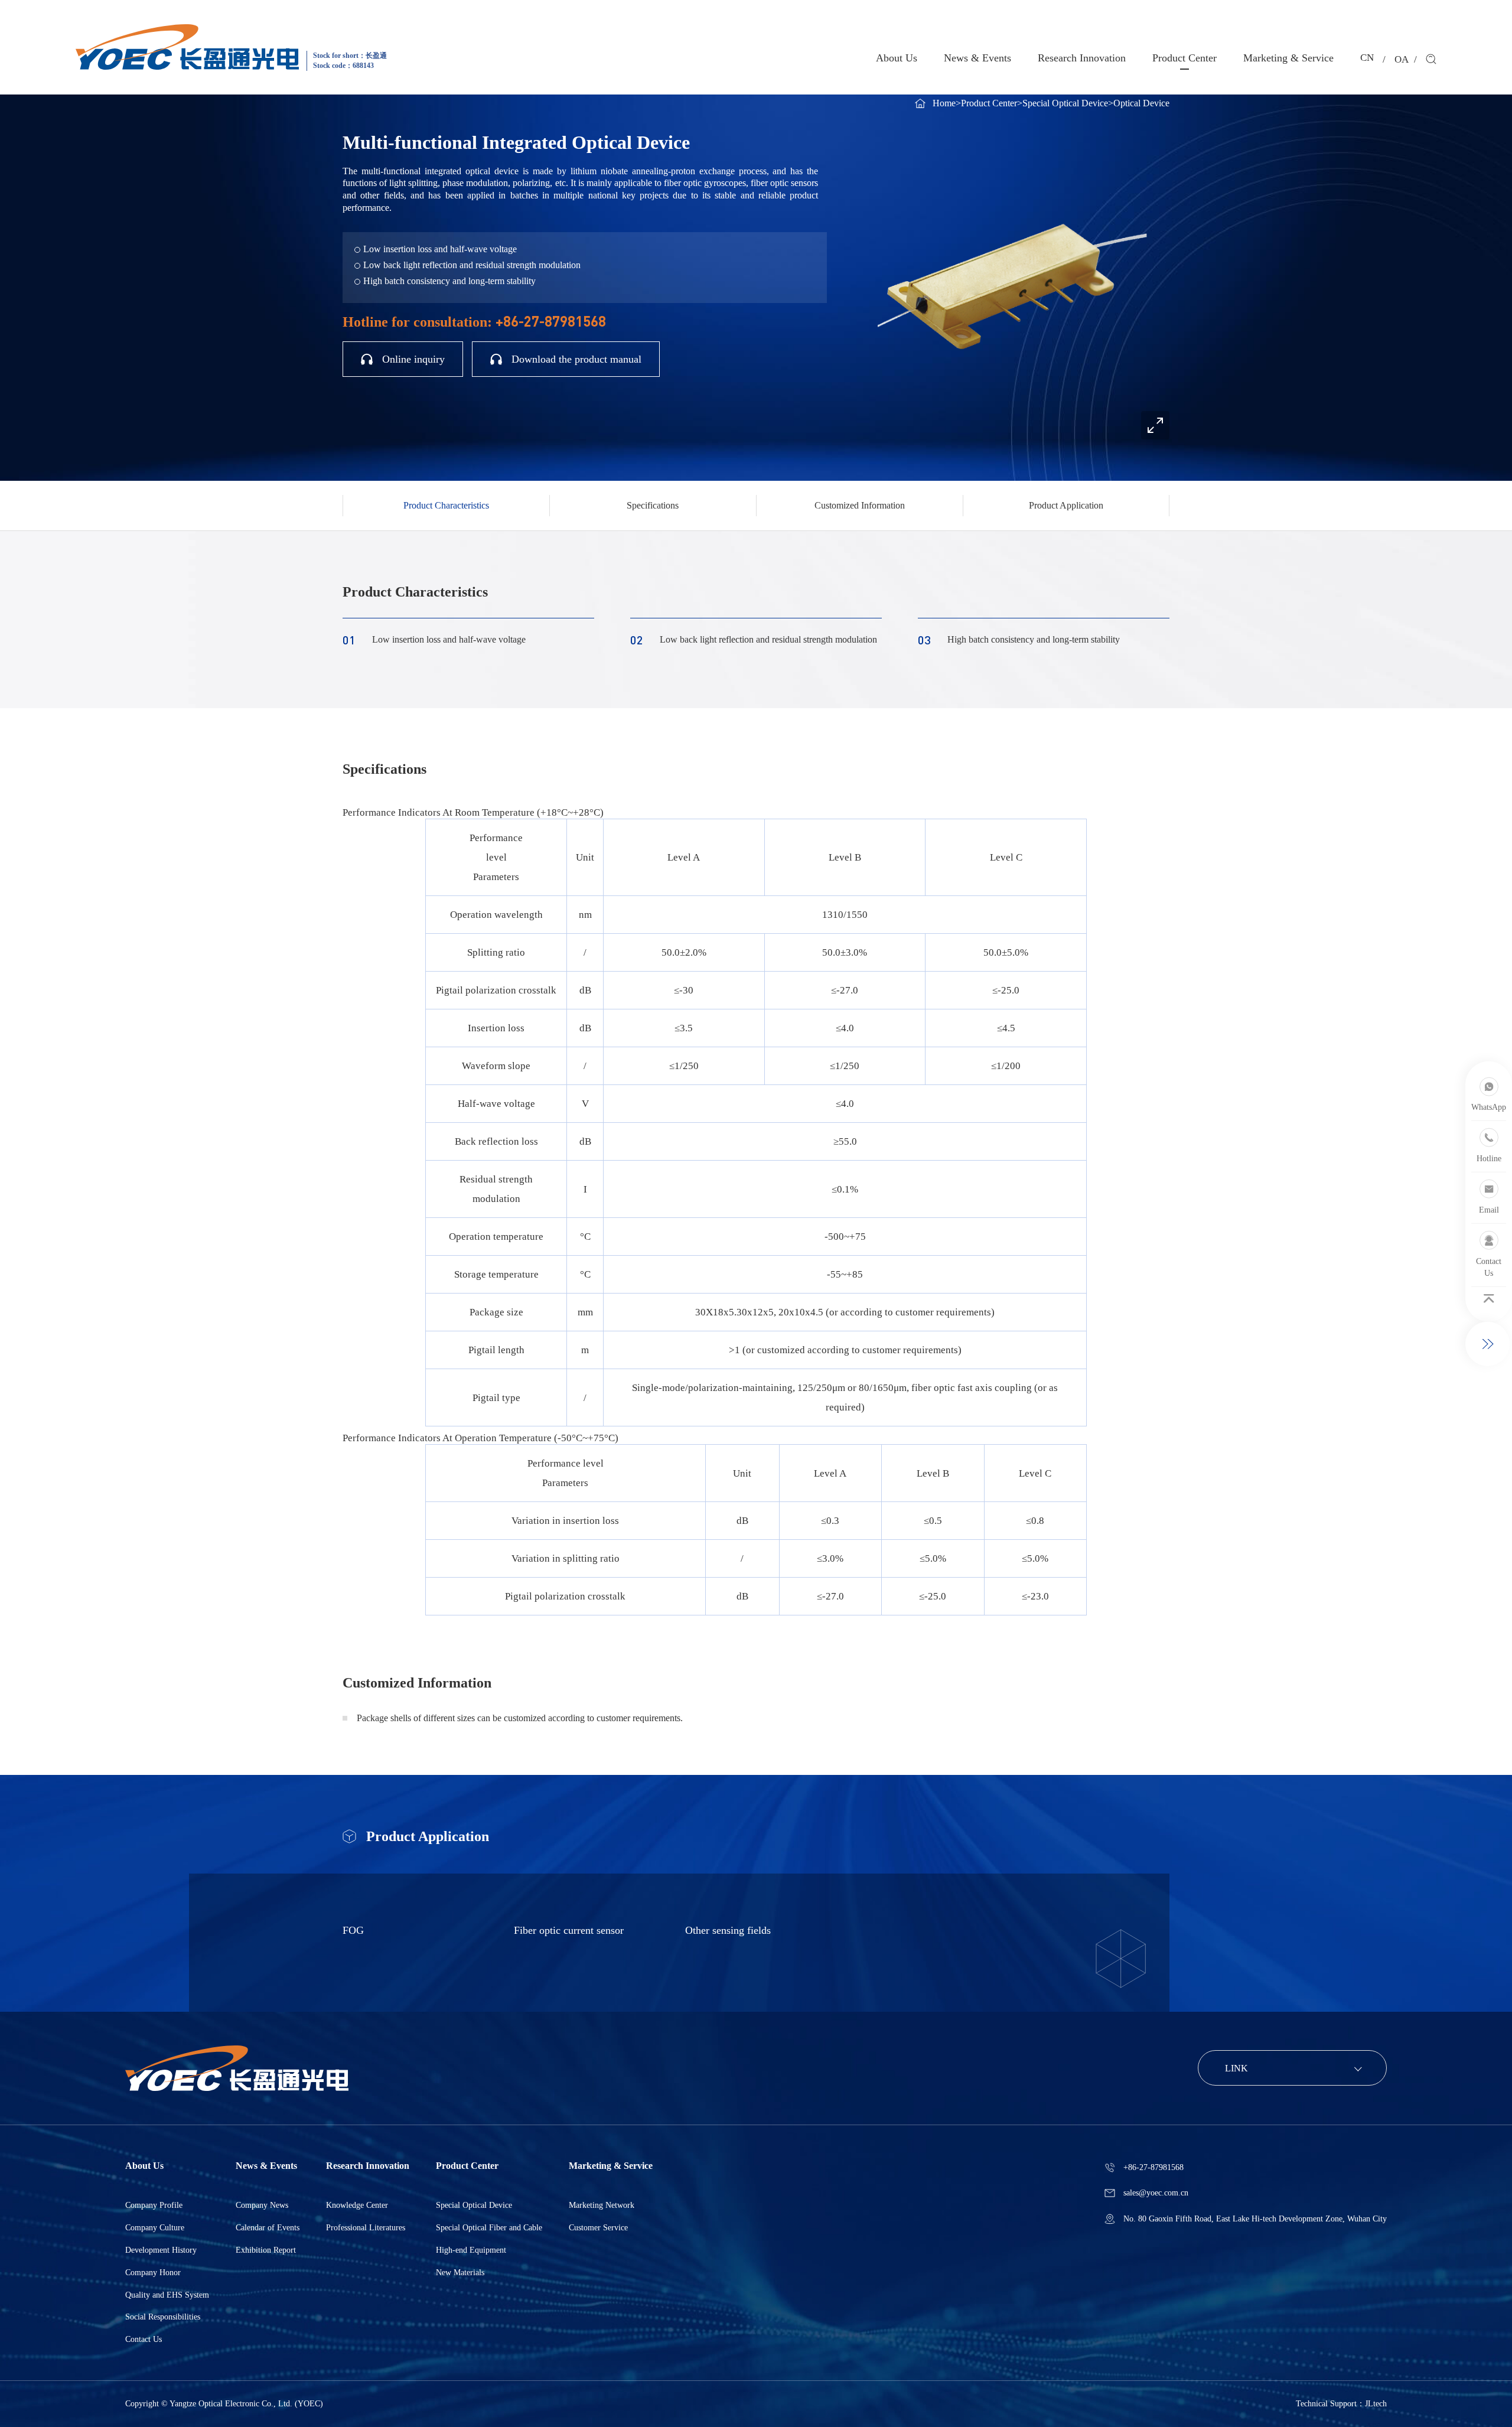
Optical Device (1141, 103)
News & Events (977, 58)
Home (944, 103)
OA (1402, 59)
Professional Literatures (366, 2228)
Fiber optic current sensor (569, 1930)
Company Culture (155, 2228)
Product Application (1066, 505)
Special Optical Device (1065, 103)
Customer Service (598, 2228)
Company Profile (154, 2205)
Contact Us (144, 2339)
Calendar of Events (268, 2228)
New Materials (460, 2273)
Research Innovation (1082, 58)
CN (1367, 58)
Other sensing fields (728, 1930)
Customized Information (860, 505)
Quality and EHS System (167, 2295)
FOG (353, 1930)
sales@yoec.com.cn (1156, 2193)
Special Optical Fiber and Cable (489, 2228)
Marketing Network (602, 2205)
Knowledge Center (357, 2205)
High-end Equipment (471, 2250)
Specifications (653, 505)
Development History (161, 2250)
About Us (897, 58)
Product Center (1184, 58)
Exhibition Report (266, 2250)
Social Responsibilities (163, 2317)
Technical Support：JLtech (1341, 2404)
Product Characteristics (446, 505)
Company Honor (153, 2273)
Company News (262, 2205)
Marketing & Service (1288, 58)
